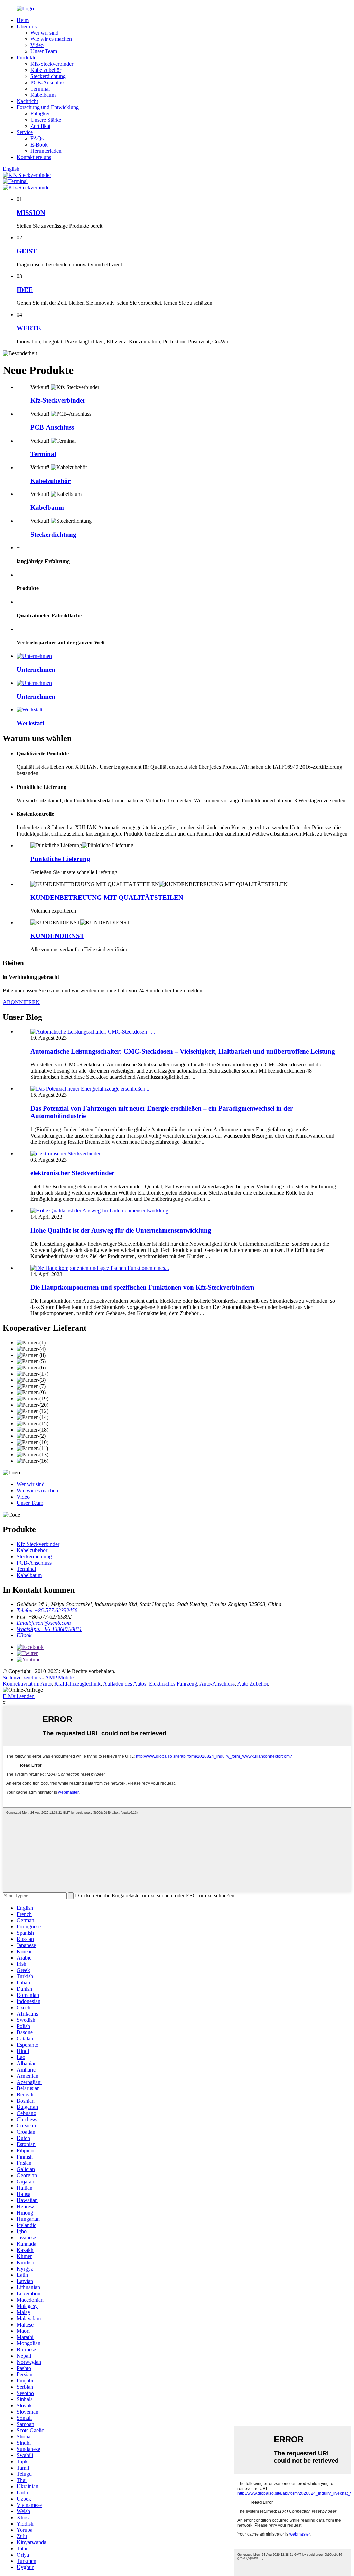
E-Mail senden (19, 1696)
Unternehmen (36, 669)
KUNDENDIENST (57, 936)
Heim (23, 20)
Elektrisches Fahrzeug (173, 1684)
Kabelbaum (43, 95)
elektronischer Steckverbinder (72, 1173)
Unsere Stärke (46, 120)
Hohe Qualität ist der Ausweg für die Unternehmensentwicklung (121, 1230)
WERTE (29, 328)
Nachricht (27, 101)
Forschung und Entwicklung (48, 107)
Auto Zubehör (253, 1684)
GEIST (27, 251)
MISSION (31, 213)
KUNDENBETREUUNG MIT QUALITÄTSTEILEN (107, 898)
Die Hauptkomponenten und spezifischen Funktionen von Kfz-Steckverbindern (142, 1287)
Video (37, 45)
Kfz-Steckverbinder (52, 64)
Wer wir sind (44, 33)
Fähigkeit (41, 114)
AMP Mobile (59, 1677)
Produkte (26, 58)
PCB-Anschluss (48, 82)
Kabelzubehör (46, 70)
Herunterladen (46, 151)
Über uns (27, 26)
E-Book (39, 145)
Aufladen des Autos (125, 1684)
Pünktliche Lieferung (60, 859)
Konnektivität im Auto (27, 1684)
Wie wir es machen (51, 39)
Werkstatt (30, 723)
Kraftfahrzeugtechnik (77, 1684)
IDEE (25, 290)
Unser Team (44, 51)
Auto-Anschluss (217, 1684)
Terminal (40, 89)
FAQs (37, 138)
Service (25, 132)
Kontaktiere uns (34, 157)
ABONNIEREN (21, 1002)
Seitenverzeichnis (22, 1677)
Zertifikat (40, 126)
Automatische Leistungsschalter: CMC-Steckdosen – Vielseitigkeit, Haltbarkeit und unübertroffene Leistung (183, 1051)
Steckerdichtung (48, 76)
